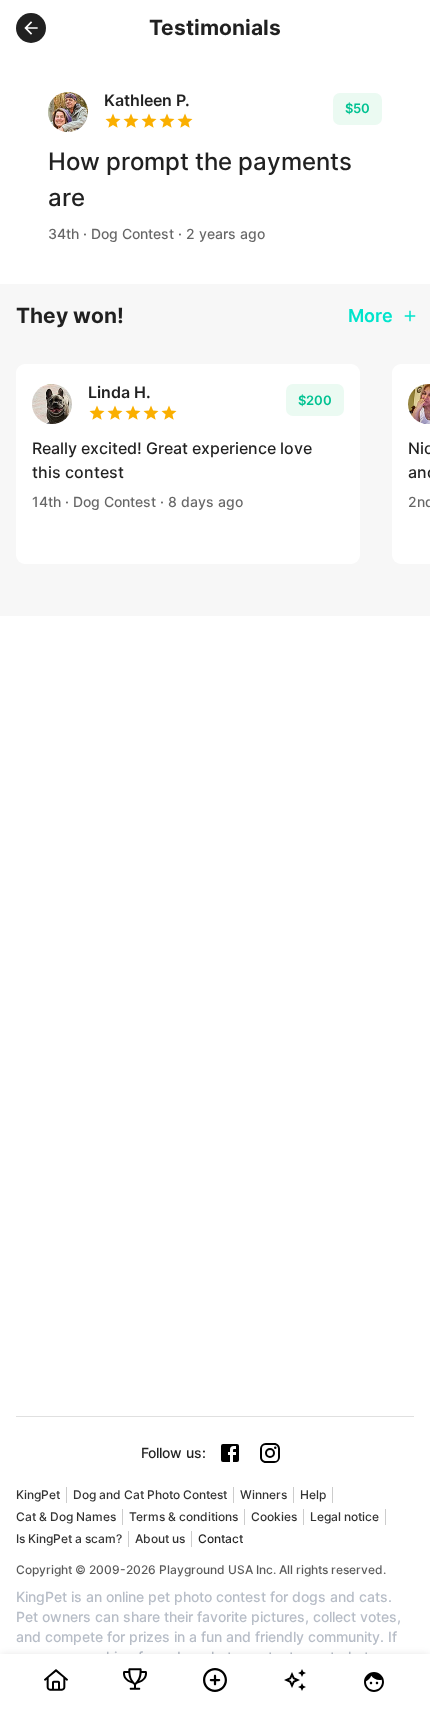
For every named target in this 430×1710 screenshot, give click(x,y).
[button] (31, 28)
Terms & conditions (183, 1516)
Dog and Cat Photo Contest (150, 1494)
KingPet (38, 1494)
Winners (263, 1494)
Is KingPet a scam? (69, 1538)
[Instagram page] (270, 1453)
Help (313, 1494)
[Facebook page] (230, 1453)
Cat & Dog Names (66, 1516)
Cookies (274, 1516)
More (370, 315)
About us (160, 1538)
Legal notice (344, 1516)
